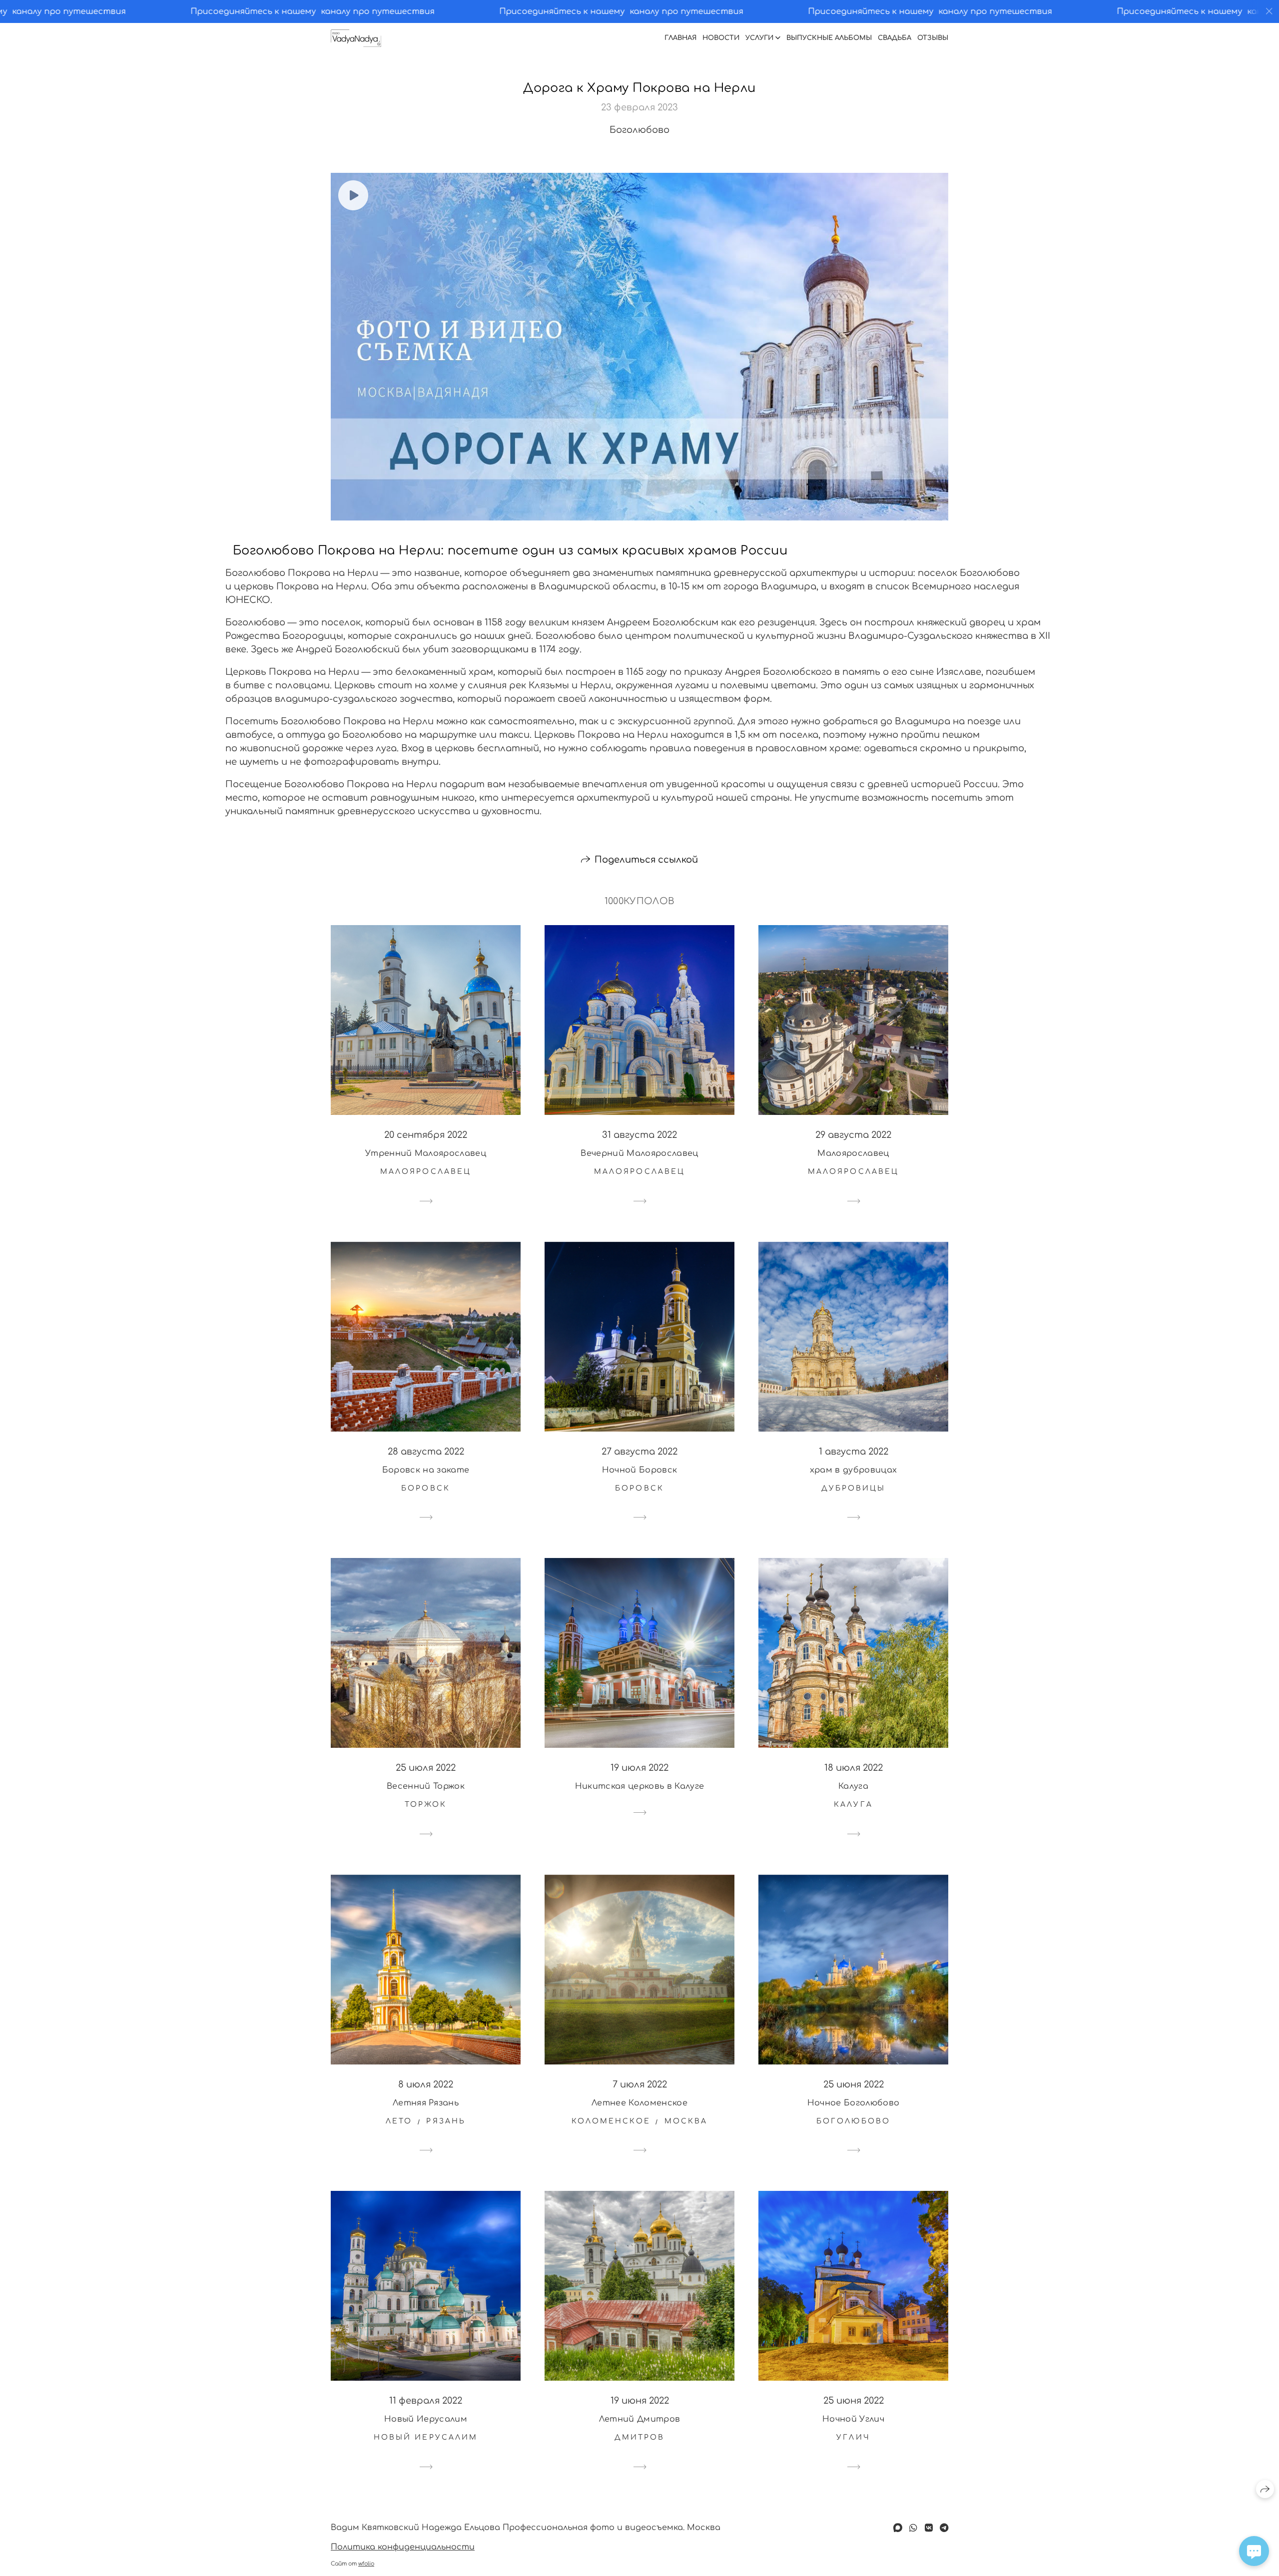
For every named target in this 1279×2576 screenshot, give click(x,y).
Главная (680, 38)
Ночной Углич (853, 2419)
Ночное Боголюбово (853, 2103)
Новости (721, 38)
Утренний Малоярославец (426, 1153)
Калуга (853, 1786)
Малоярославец (853, 1153)
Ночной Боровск (639, 1470)
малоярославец (426, 1172)
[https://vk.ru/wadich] (929, 2528)
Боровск (426, 1488)
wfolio (366, 2564)
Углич (853, 2437)
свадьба (895, 38)
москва (686, 2121)
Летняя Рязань (426, 2103)
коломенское (611, 2121)
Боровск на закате (426, 1470)
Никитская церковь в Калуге (639, 1786)
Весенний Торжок (426, 1786)
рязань (446, 2121)
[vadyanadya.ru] (356, 38)
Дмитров (640, 2437)
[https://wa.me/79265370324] (913, 2528)
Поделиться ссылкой (646, 860)
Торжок (426, 1804)
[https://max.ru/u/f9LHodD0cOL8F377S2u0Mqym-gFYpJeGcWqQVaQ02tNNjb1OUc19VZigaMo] (898, 2528)
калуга (853, 1804)
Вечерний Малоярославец (639, 1153)
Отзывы (933, 38)
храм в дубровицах (853, 1470)
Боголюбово (853, 2121)
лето (399, 2121)
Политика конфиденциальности (403, 2547)
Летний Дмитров (639, 2419)
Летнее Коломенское (639, 2103)
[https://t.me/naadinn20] (944, 2528)
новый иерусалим (426, 2437)
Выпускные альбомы (829, 38)
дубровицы (854, 1488)
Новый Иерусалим (426, 2419)
